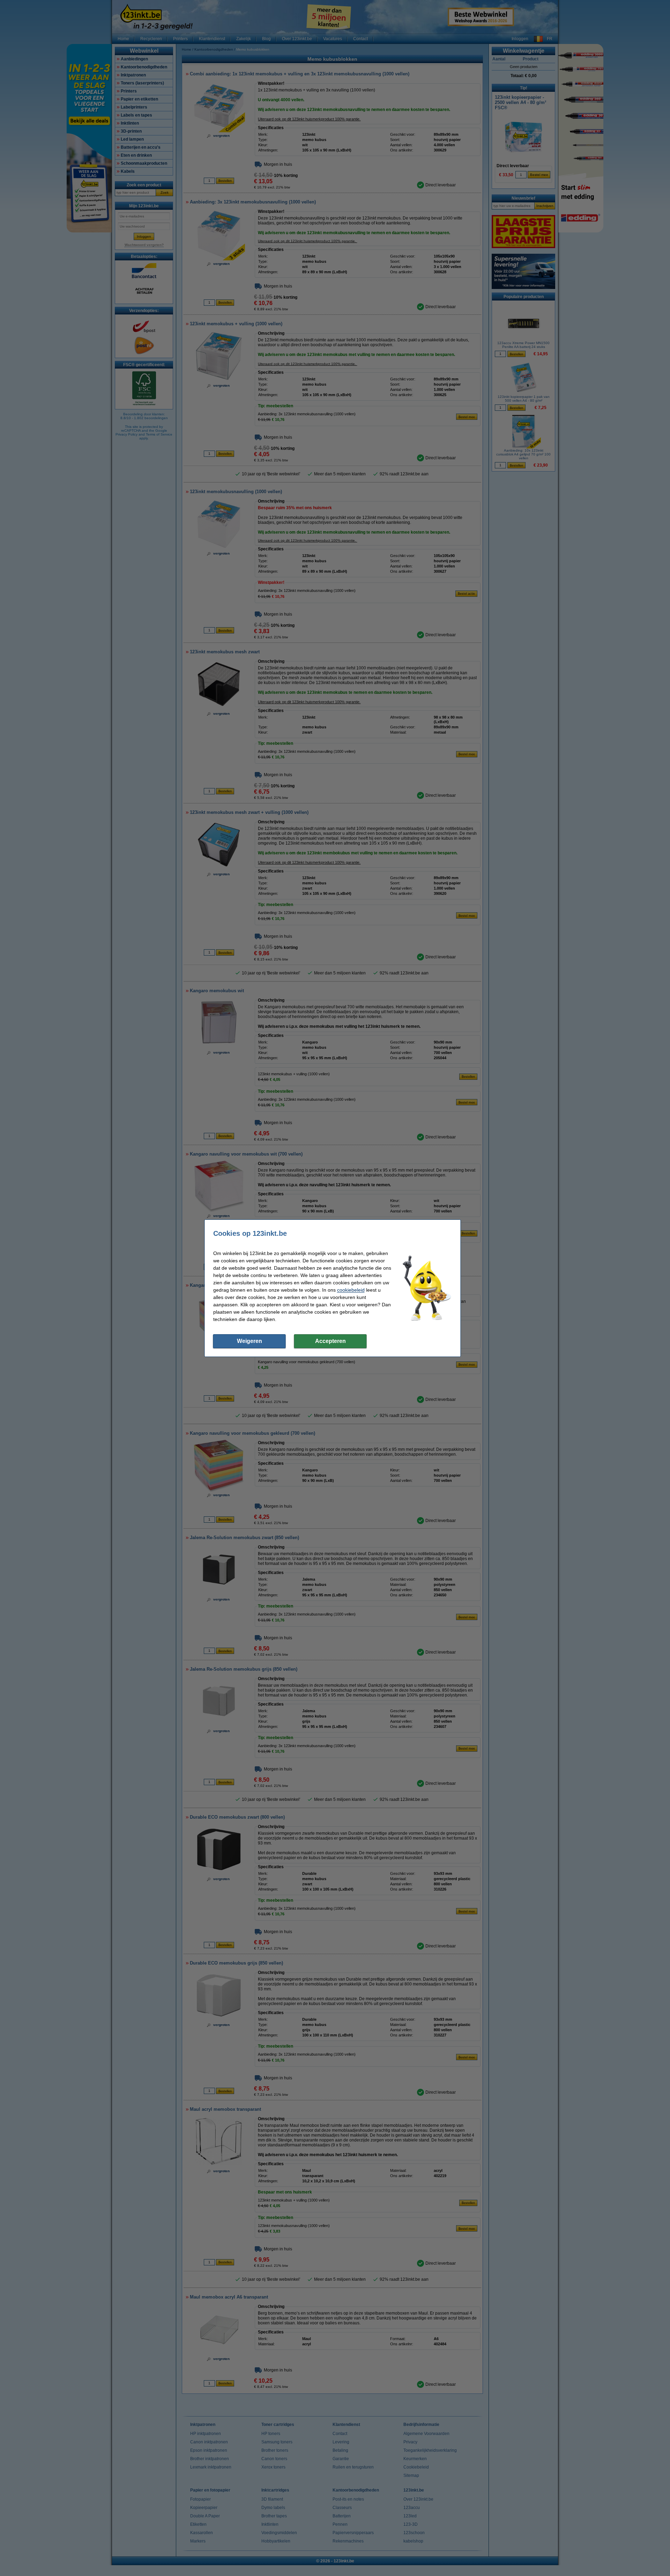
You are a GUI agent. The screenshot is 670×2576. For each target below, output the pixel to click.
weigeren (250, 1341)
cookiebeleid (351, 1290)
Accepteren (330, 1341)
